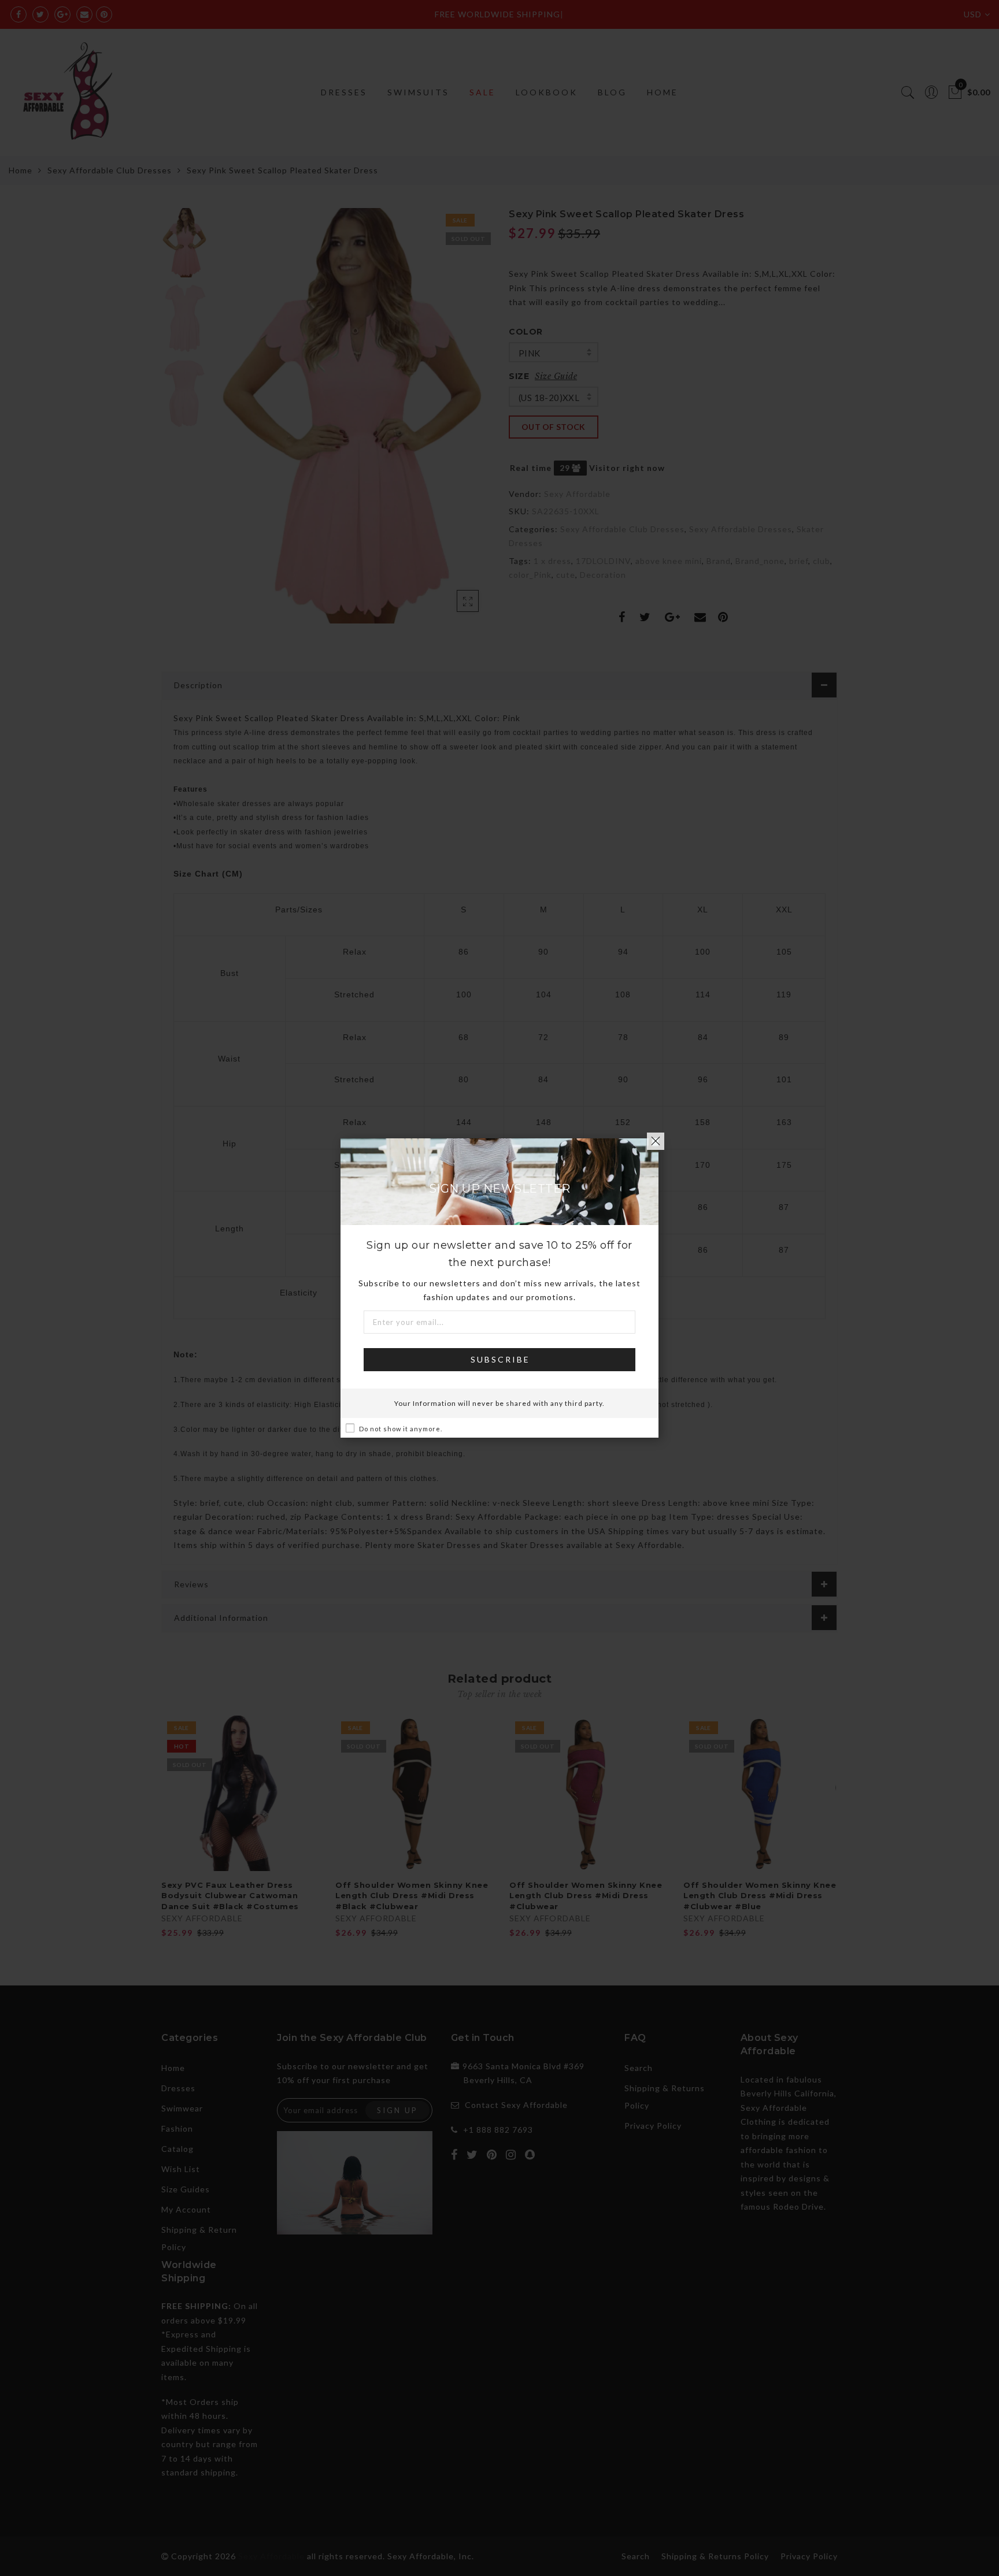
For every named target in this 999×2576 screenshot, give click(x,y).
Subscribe (500, 1359)
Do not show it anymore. (401, 1429)
